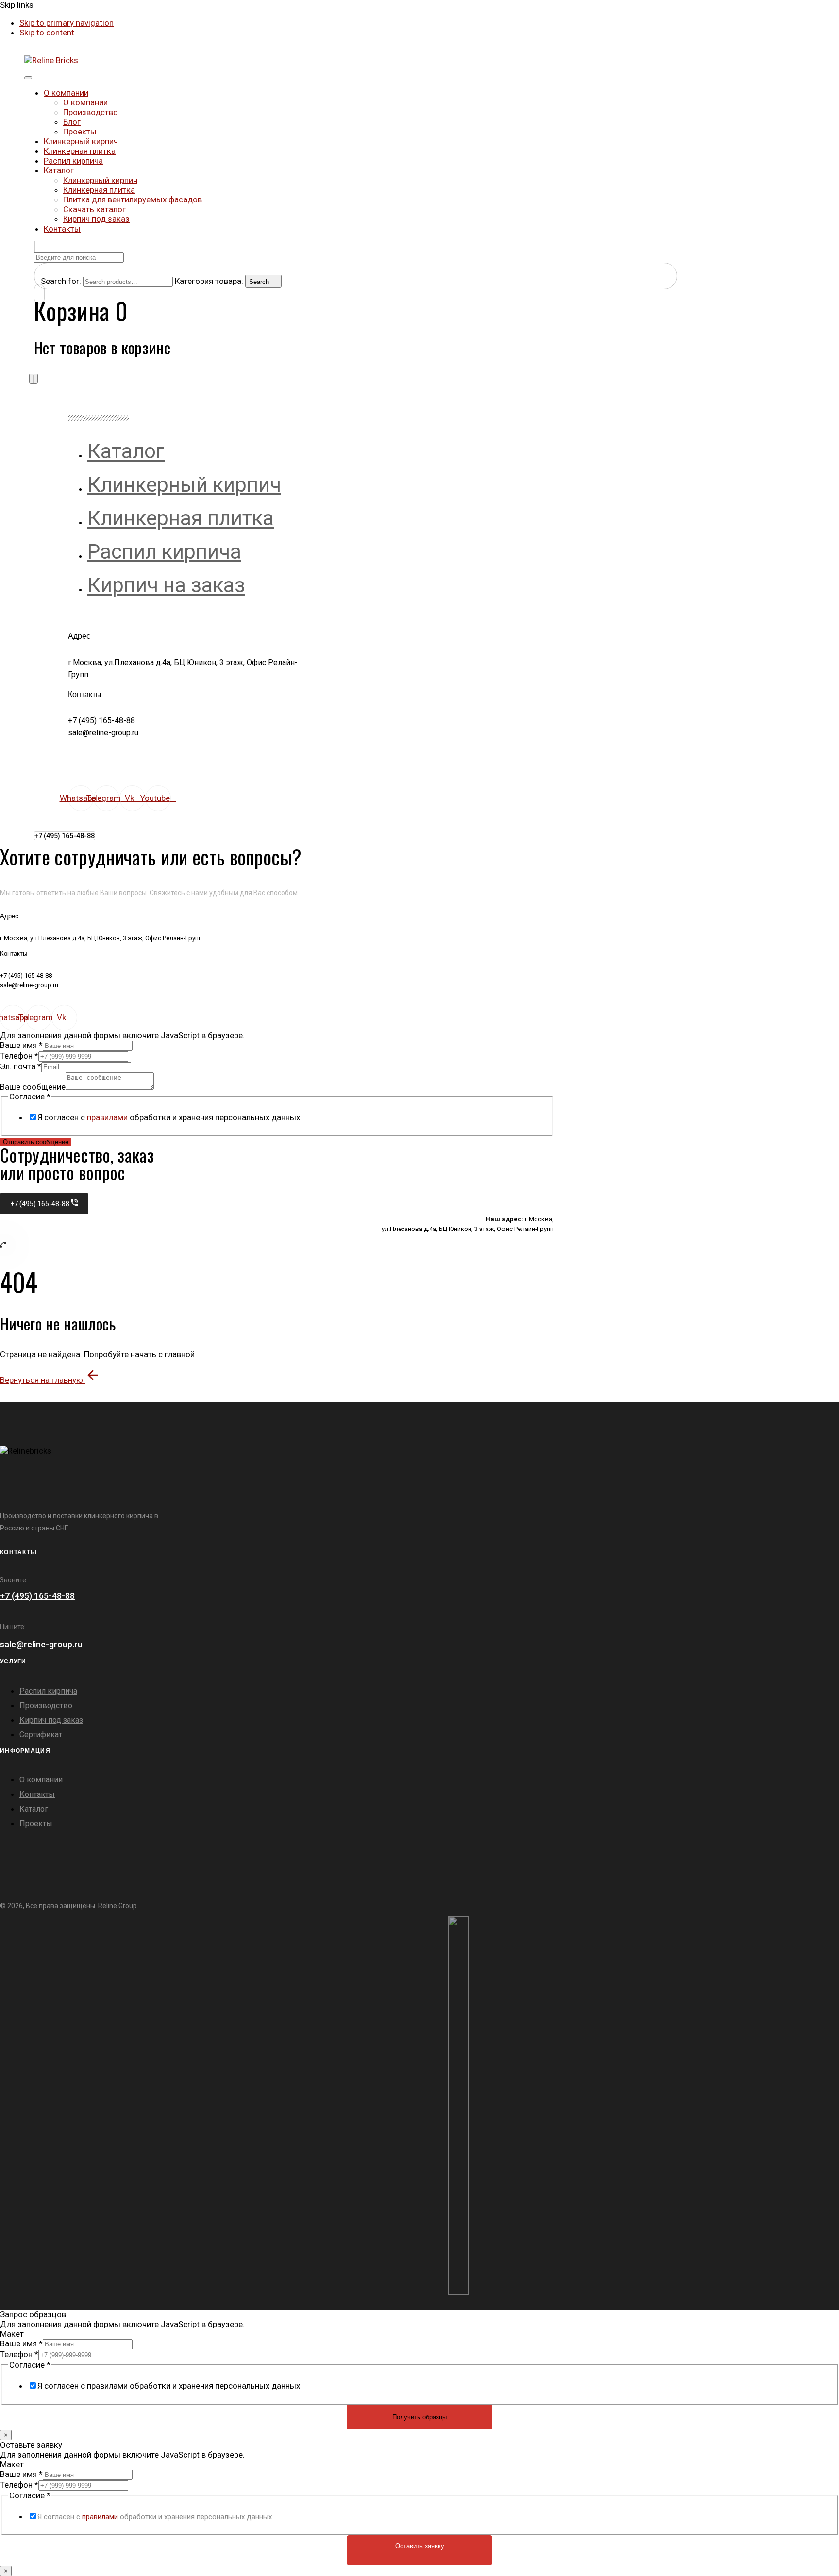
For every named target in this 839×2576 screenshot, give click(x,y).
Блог (72, 122)
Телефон (19, 1056)
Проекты (80, 132)
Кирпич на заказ (166, 585)
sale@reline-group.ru (41, 1644)
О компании (66, 93)
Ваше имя (21, 1045)
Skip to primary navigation (67, 23)
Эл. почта (21, 1066)
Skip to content (47, 33)
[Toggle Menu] (28, 78)
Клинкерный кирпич (81, 141)
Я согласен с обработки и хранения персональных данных (169, 1117)
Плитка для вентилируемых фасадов (133, 199)
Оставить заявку (420, 2546)
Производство (91, 112)
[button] (34, 247)
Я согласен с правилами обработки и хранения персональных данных (169, 2386)
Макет (12, 2334)
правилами (107, 1117)
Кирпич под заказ (96, 219)
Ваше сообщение (33, 1087)
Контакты (62, 229)
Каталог (59, 170)
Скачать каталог (94, 209)
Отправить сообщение (36, 1142)
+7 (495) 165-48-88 (37, 1596)
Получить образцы (419, 2417)
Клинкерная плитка (80, 151)
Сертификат (41, 1735)
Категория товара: (209, 281)
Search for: (61, 281)
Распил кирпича (73, 161)
